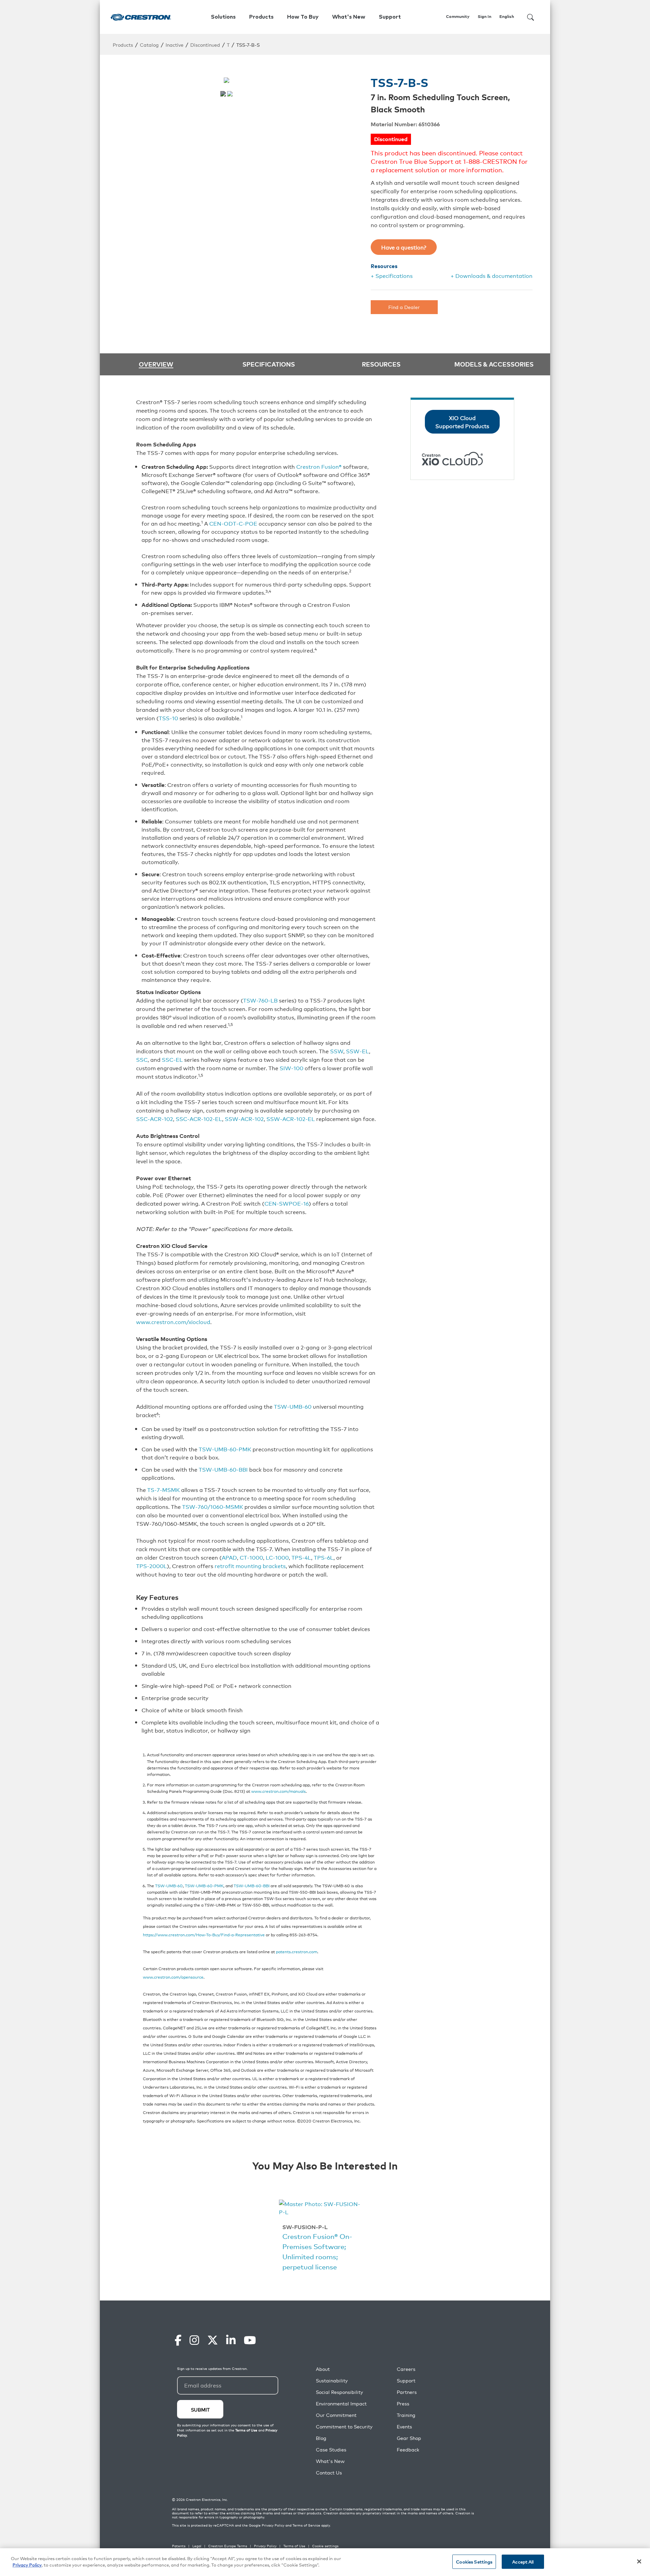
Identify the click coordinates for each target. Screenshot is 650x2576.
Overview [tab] (156, 364)
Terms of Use (294, 2546)
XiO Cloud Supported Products (462, 422)
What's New (349, 17)
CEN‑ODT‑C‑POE (233, 523)
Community (458, 17)
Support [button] (390, 17)
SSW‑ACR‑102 (244, 1119)
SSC (142, 1059)
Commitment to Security (344, 2427)
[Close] (639, 2561)
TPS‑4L (301, 1557)
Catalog (149, 45)
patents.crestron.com (297, 1951)
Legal (197, 2546)
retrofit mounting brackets (250, 1566)
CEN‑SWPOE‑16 (287, 1203)
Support (406, 2381)
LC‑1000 (277, 1557)
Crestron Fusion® (319, 466)
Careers (406, 2369)
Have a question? (404, 247)
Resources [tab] (381, 364)
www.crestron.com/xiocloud (173, 1322)
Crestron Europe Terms (228, 2546)
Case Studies (331, 2450)
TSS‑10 (168, 718)
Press (403, 2404)
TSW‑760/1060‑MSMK (213, 1506)
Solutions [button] (223, 17)
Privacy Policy (273, 2525)
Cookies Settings (474, 2562)
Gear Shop (409, 2438)
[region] (325, 2562)
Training (406, 2415)
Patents (179, 2546)
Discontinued (205, 45)
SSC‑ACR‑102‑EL (199, 1119)
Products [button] (261, 17)
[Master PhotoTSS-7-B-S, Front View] (223, 94)
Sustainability (332, 2381)
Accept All (523, 2562)
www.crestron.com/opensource (173, 1977)
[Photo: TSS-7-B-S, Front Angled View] (230, 94)
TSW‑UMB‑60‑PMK (225, 1449)
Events (404, 2427)
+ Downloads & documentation (492, 276)
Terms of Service (306, 2525)
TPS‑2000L (151, 1566)
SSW (337, 1051)
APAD (229, 1557)
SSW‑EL (357, 1051)
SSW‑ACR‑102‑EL (291, 1119)
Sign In (484, 17)
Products (123, 45)
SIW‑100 (291, 1068)
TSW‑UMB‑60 (293, 1406)
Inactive (175, 45)
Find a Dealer (404, 307)
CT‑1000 (251, 1557)
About (323, 2369)
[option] (322, 2237)
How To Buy (303, 17)
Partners (407, 2392)
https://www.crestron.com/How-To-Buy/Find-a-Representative (204, 1934)
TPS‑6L (324, 1557)
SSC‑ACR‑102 (155, 1119)
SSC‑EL (172, 1059)
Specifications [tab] (269, 364)
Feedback (408, 2450)
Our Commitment (336, 2415)
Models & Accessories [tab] (494, 364)
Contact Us (329, 2473)
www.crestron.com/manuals (278, 1791)
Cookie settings (325, 2546)
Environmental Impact (341, 2404)
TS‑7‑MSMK (164, 1490)
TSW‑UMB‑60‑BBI (223, 1469)
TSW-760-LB (260, 1000)
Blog (321, 2438)
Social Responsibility (339, 2392)
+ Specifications (392, 276)
